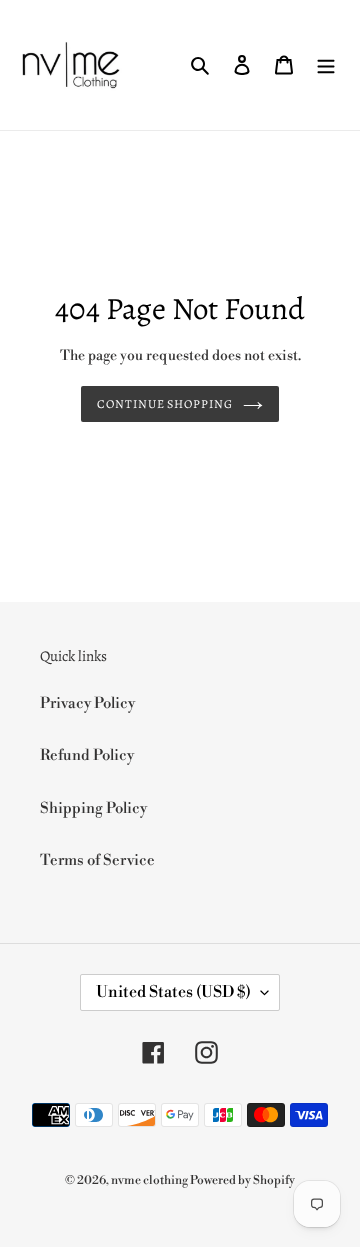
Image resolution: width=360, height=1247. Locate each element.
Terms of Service (97, 860)
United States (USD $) (173, 992)
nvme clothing (150, 1180)
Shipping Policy (93, 808)
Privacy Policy (87, 703)
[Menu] (326, 65)
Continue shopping (165, 404)
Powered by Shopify (242, 1180)
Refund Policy (87, 755)
